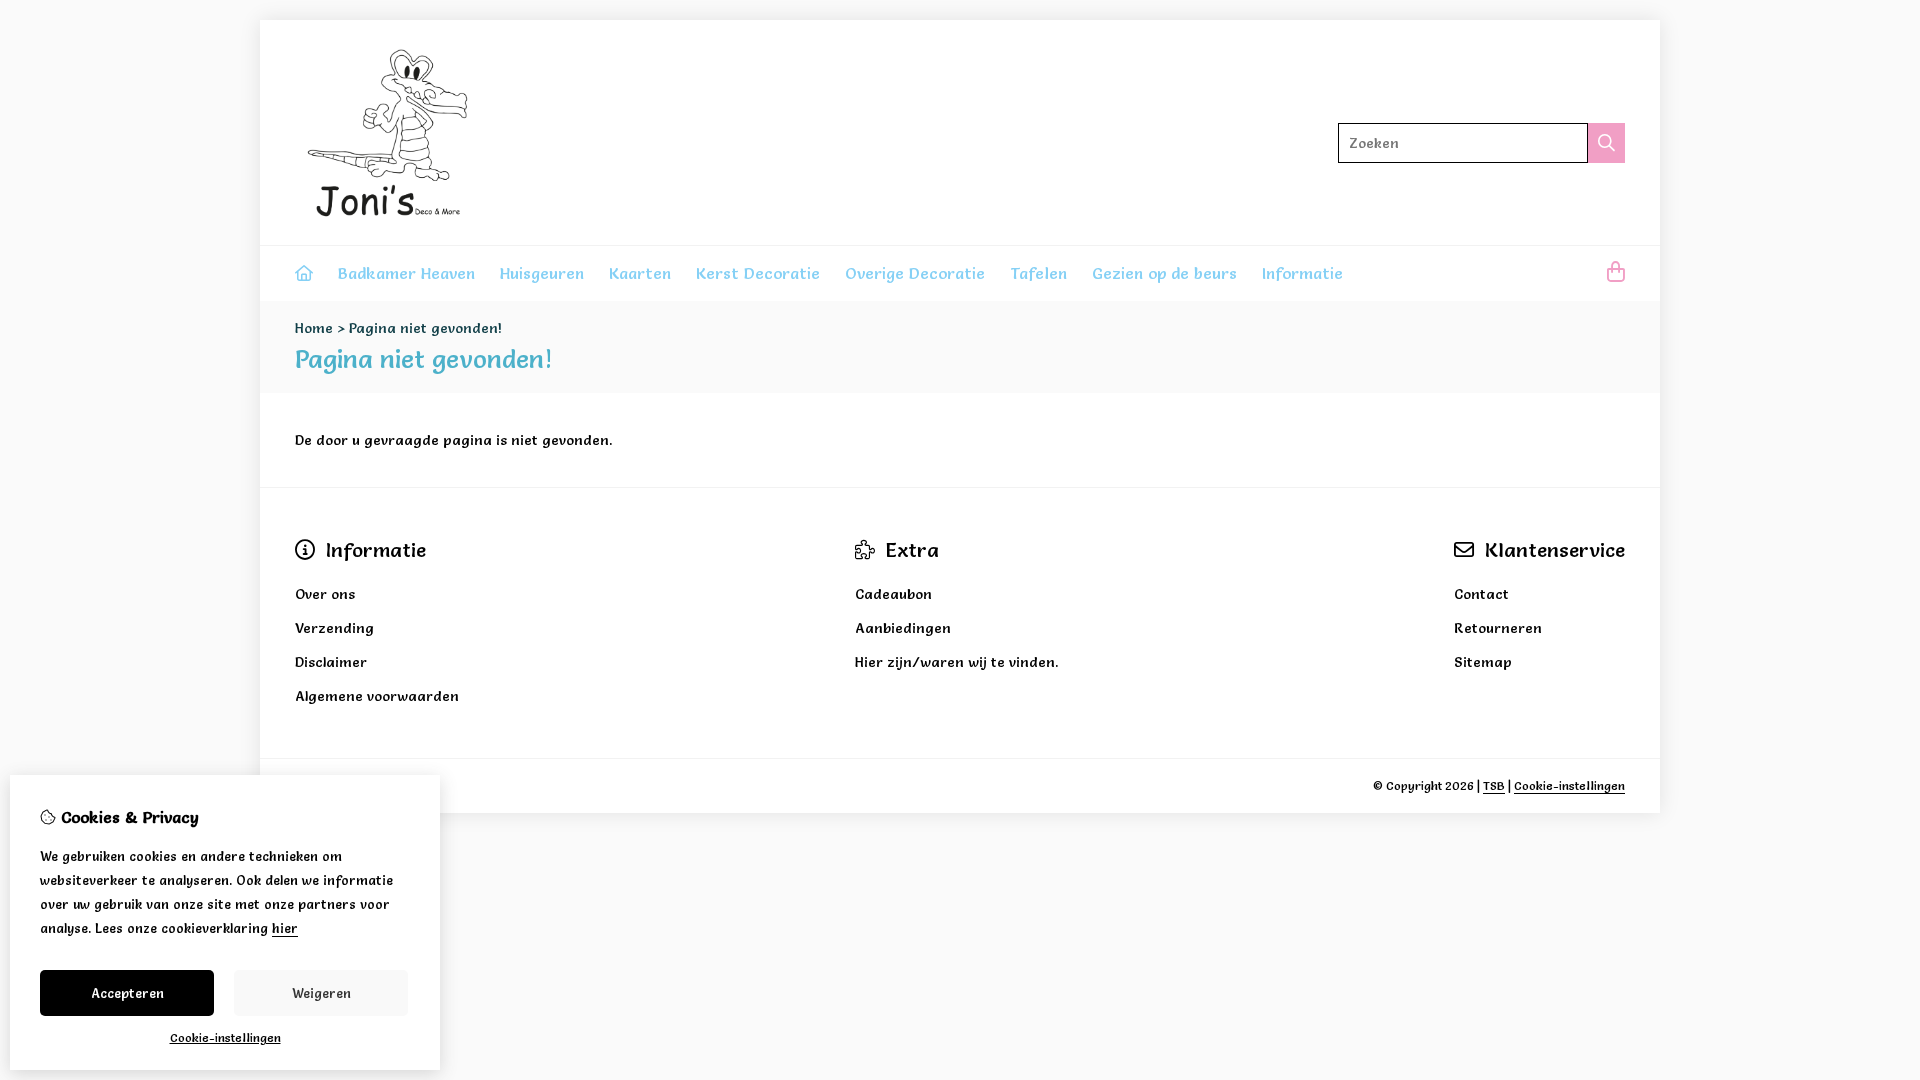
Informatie (1302, 273)
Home (314, 328)
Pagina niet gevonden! (425, 328)
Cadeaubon (893, 594)
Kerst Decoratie (758, 273)
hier (285, 928)
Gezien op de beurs (1164, 273)
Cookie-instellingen (1569, 785)
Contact (1481, 594)
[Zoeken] (1606, 143)
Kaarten (640, 273)
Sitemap (1483, 662)
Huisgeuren (542, 273)
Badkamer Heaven (406, 273)
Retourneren (1498, 628)
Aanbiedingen (903, 628)
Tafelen (1038, 273)
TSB (1494, 785)
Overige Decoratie (915, 273)
